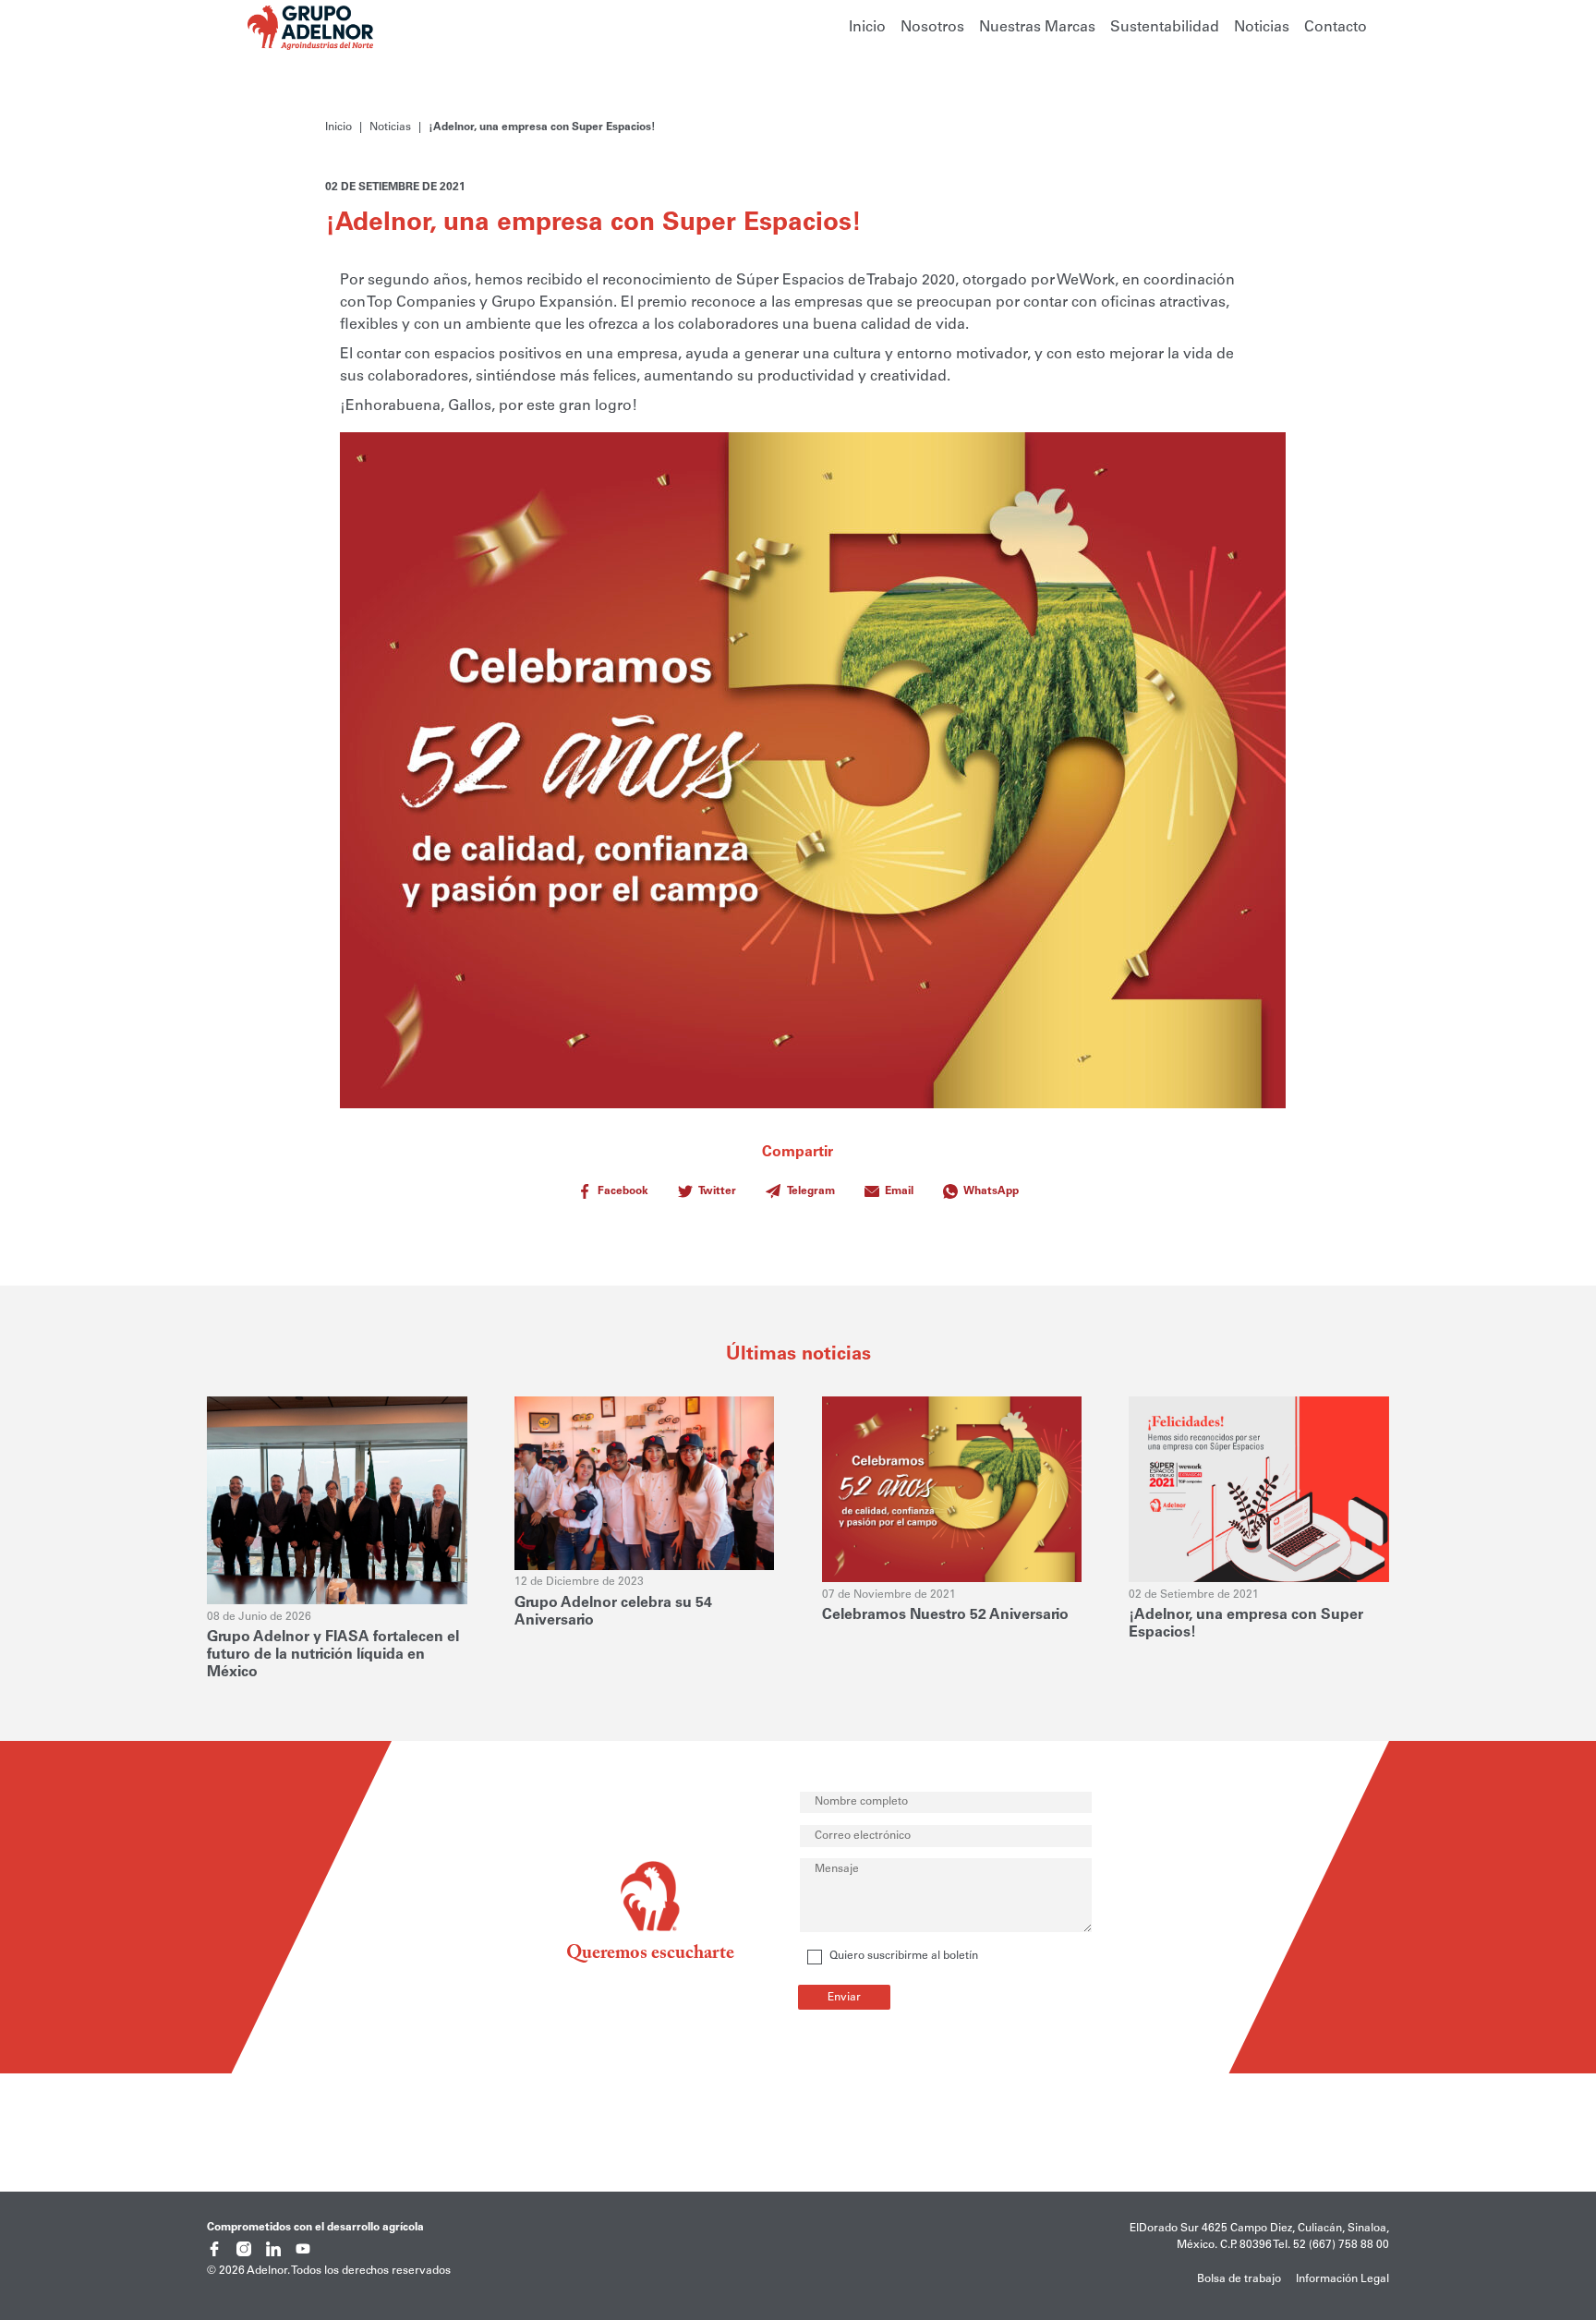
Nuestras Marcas (1037, 28)
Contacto (1336, 28)
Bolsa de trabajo (1239, 2279)
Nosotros (932, 28)
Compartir (809, 1171)
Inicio (867, 28)
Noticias (1262, 28)
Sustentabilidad (1165, 28)
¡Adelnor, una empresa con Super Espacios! (542, 127)
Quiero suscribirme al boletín (904, 1956)
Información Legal (1342, 2279)
